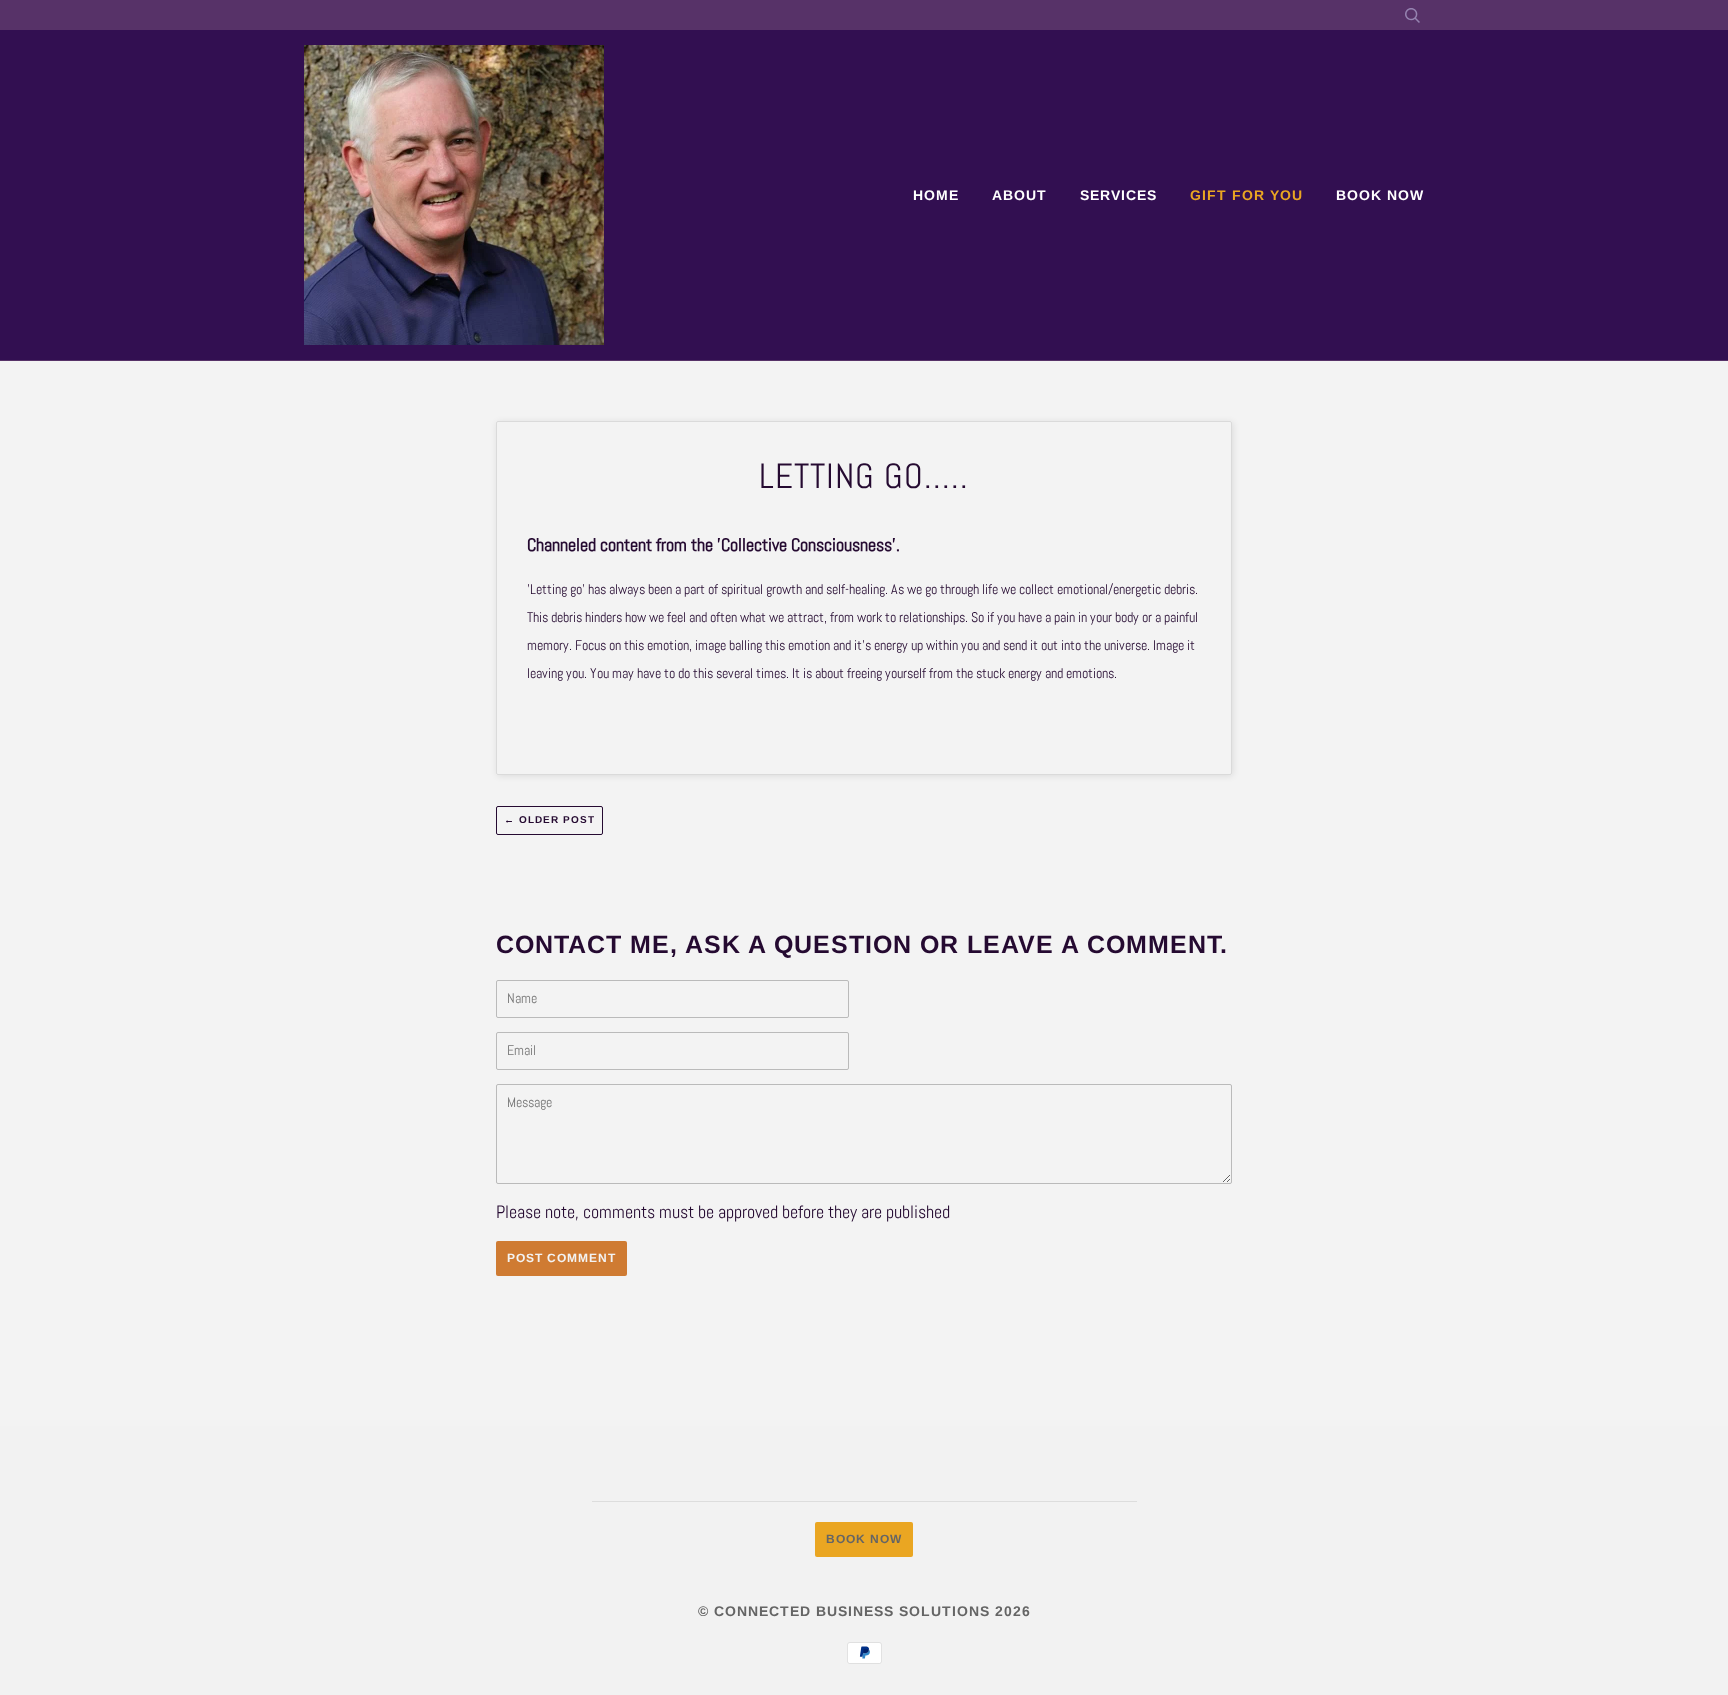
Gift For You (1246, 195)
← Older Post (549, 819)
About (1019, 195)
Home (936, 195)
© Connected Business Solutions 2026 (864, 1611)
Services (1118, 195)
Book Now (1380, 195)
